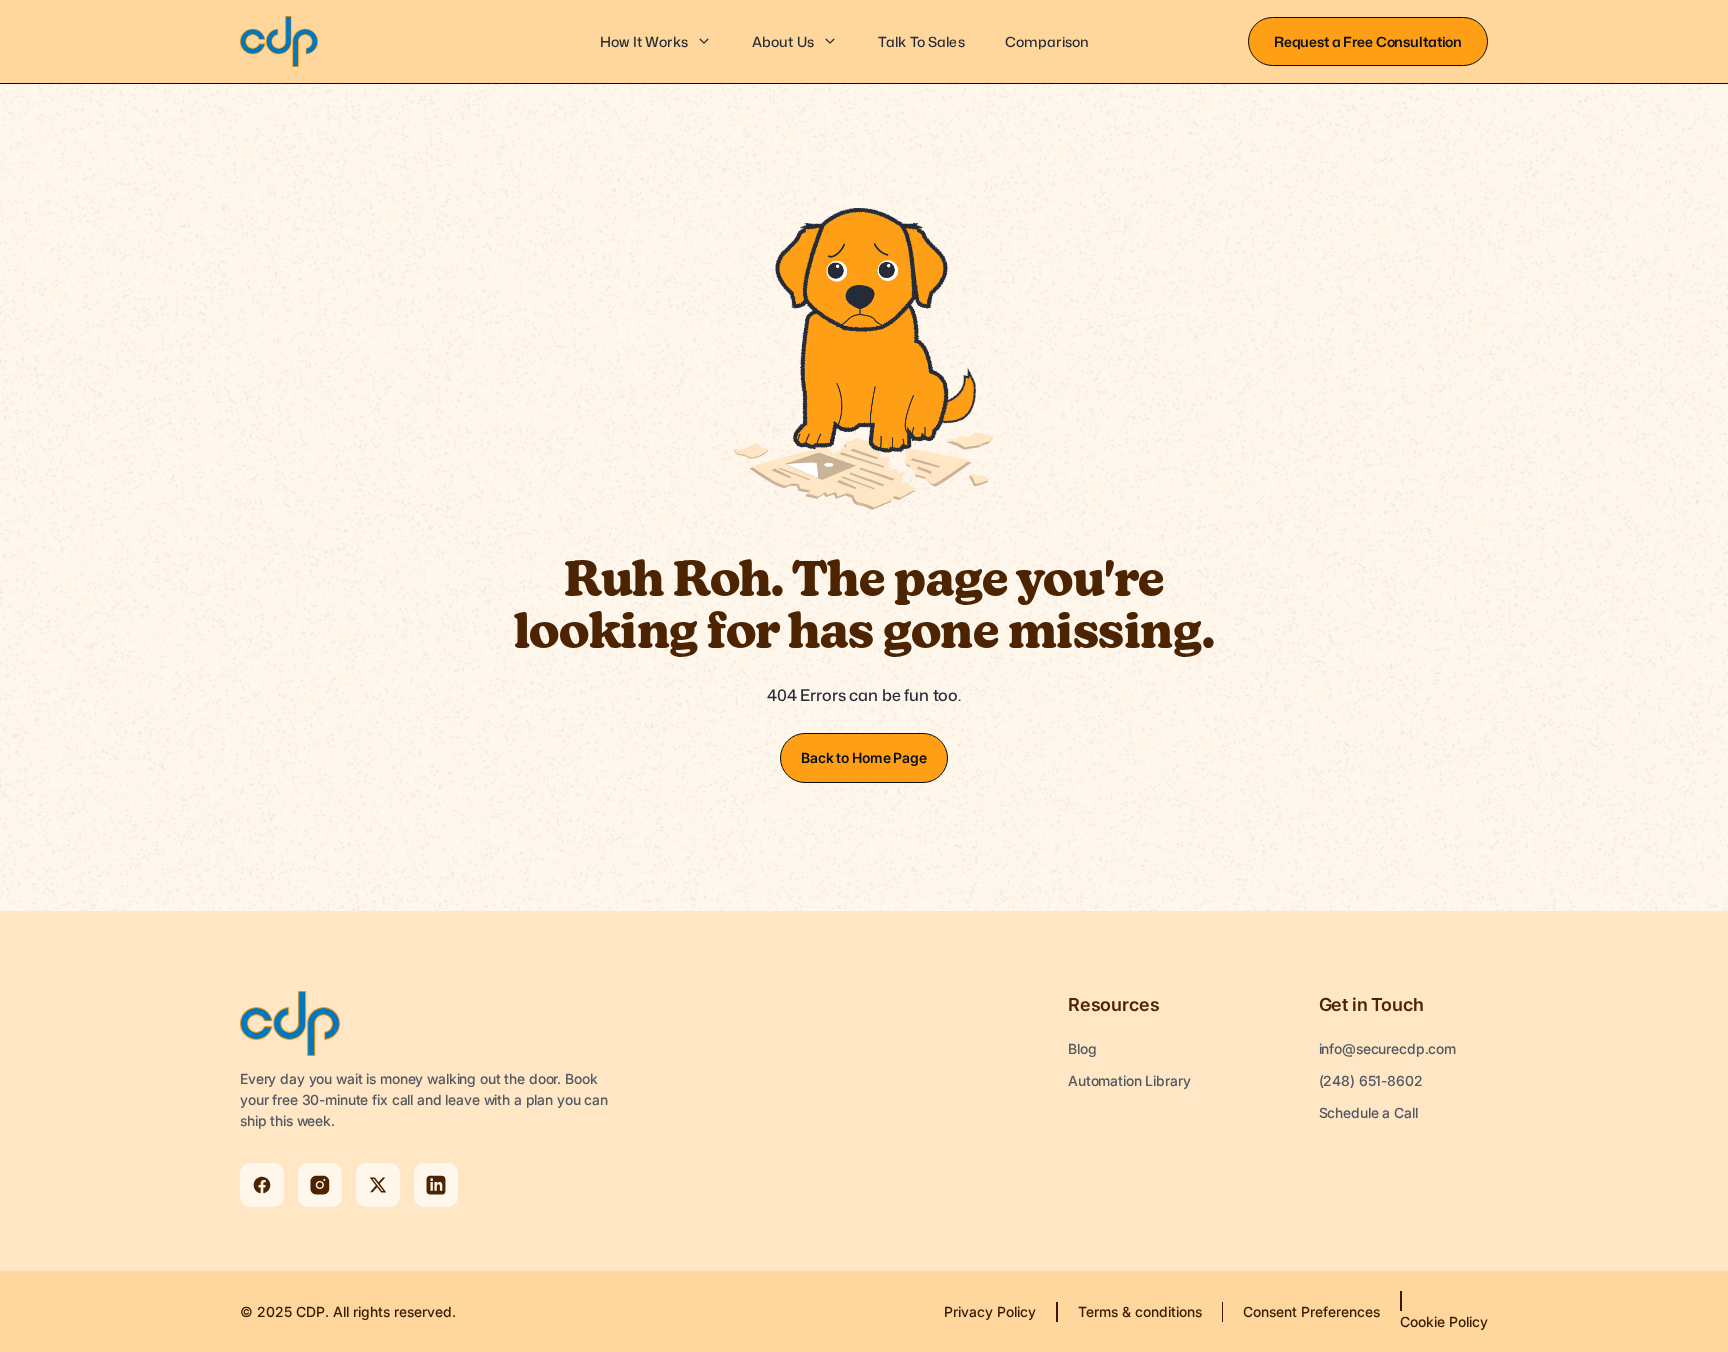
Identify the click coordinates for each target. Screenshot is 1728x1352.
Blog (1082, 1048)
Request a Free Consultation (1368, 41)
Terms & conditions (1140, 1311)
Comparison (1047, 41)
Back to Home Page (864, 757)
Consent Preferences (1311, 1311)
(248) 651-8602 (1371, 1080)
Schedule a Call (1368, 1112)
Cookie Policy (1444, 1321)
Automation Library (1129, 1080)
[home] (279, 41)
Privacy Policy (990, 1311)
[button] (656, 42)
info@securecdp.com (1387, 1048)
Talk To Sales (921, 41)
